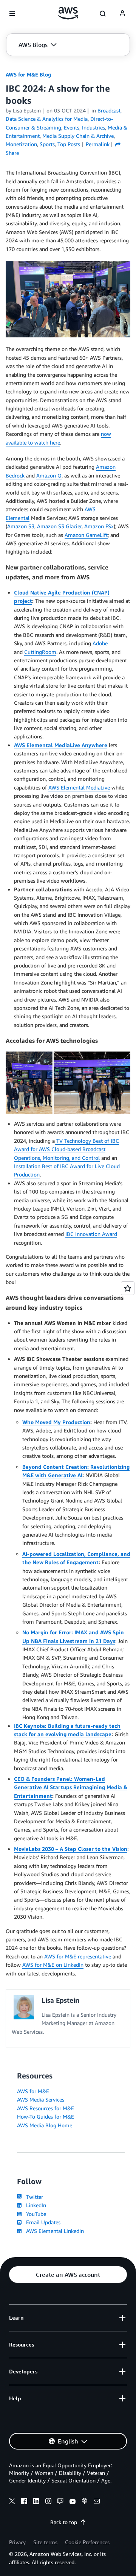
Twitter (33, 2197)
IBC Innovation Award (91, 1234)
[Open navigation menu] (12, 14)
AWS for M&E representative (78, 1956)
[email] (97, 2502)
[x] (12, 2502)
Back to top (64, 2522)
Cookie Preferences (87, 2542)
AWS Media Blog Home (45, 2125)
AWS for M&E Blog (28, 74)
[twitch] (60, 2502)
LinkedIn (35, 2205)
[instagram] (48, 2502)
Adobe (100, 643)
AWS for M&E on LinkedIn (53, 1965)
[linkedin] (36, 2502)
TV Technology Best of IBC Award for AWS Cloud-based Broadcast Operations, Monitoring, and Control (66, 1149)
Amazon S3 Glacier (59, 526)
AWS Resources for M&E (46, 2108)
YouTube (35, 2214)
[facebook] (24, 2502)
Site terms (45, 2542)
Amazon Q (49, 475)
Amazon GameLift (86, 535)
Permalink (98, 144)
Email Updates (42, 2222)
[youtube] (73, 2502)
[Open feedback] (128, 1288)
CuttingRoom (40, 652)
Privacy (17, 2542)
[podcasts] (85, 2502)
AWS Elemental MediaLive (79, 787)
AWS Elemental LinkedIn (53, 2231)
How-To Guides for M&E (46, 2117)
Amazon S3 (21, 526)
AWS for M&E (33, 2091)
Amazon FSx (99, 526)
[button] (38, 45)
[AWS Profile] (122, 14)
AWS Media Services (41, 2099)
